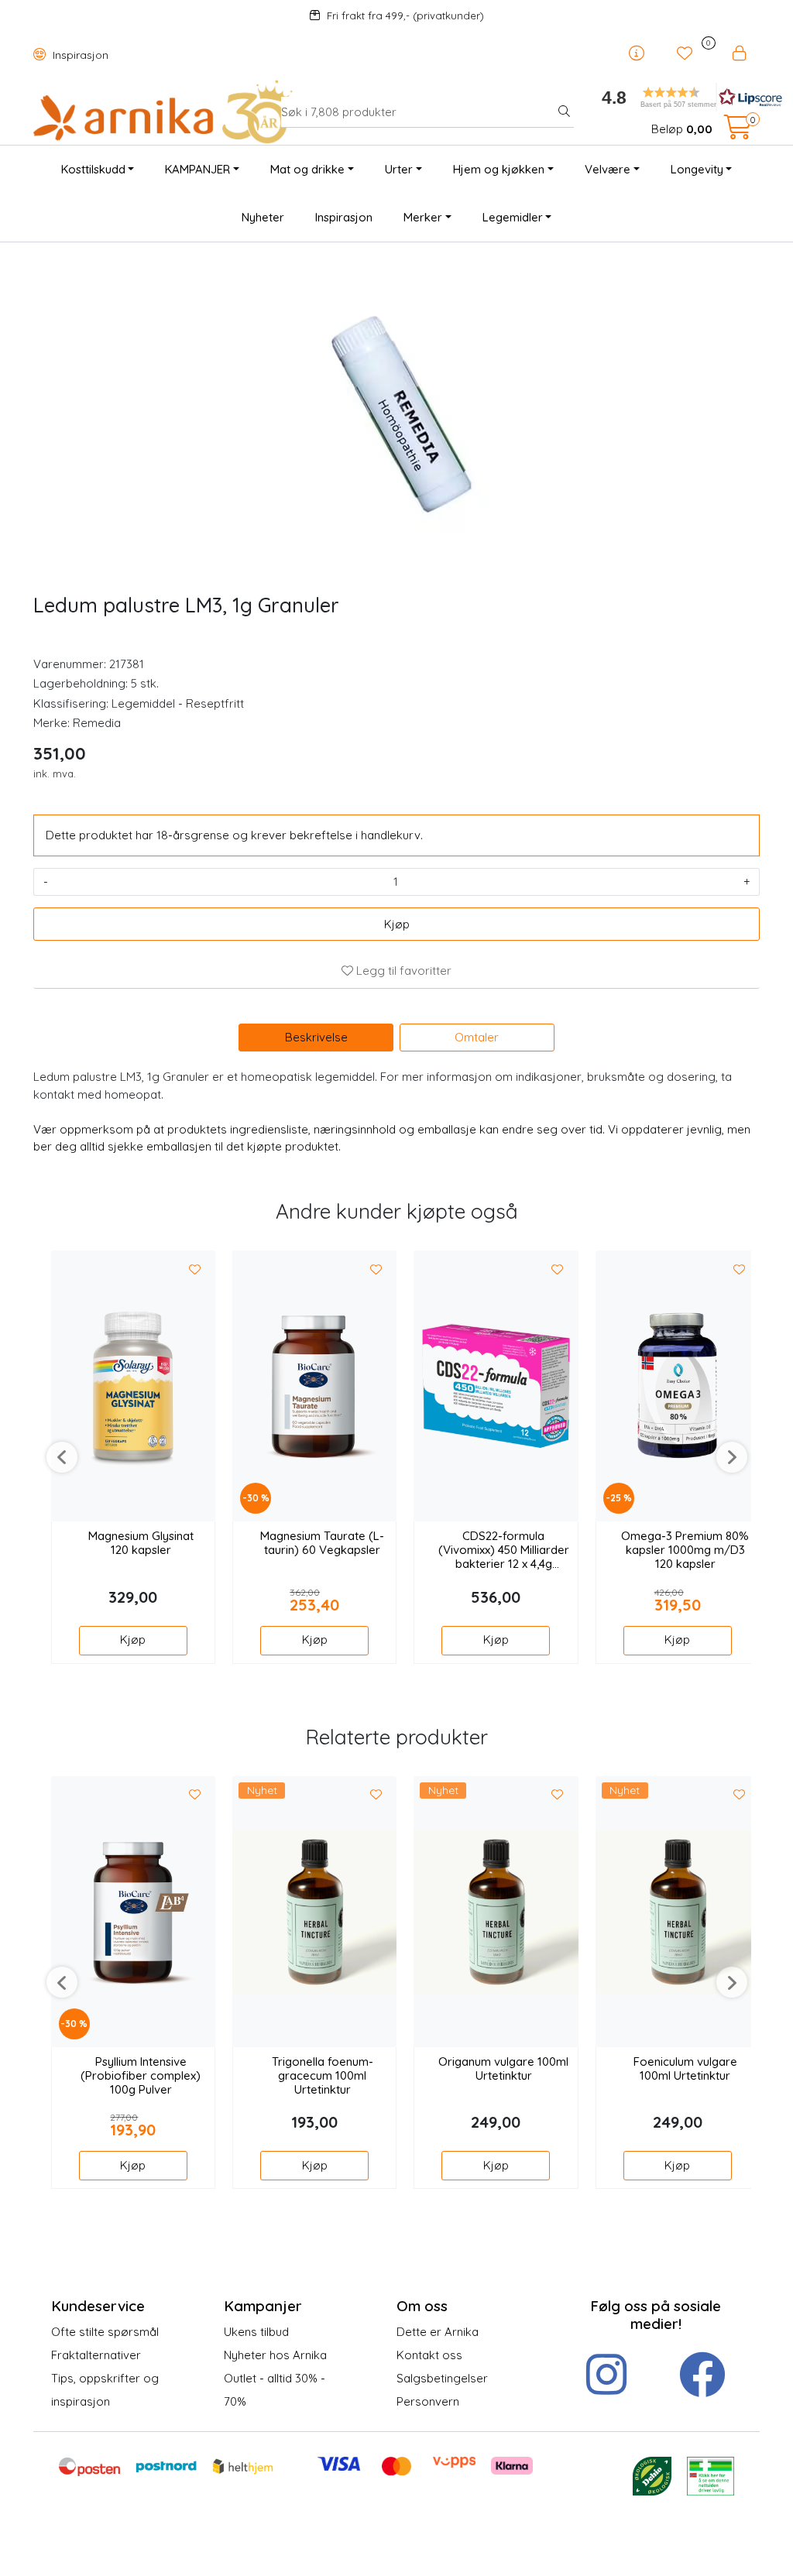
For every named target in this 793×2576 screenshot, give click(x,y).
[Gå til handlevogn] (738, 132)
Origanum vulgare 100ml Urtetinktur (503, 2069)
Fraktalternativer (96, 2355)
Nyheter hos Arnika (275, 2355)
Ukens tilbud (256, 2332)
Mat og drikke (307, 169)
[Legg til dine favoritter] (195, 1270)
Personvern (428, 2401)
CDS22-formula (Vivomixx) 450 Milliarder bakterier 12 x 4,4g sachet (504, 1550)
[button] (675, 97)
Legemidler (513, 217)
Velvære (608, 169)
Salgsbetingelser (442, 2378)
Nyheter (263, 217)
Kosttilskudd (93, 169)
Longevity (697, 169)
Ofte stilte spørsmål (105, 2332)
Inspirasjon (79, 55)
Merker (423, 217)
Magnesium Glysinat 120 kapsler (141, 1543)
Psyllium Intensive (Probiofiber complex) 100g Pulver (141, 2076)
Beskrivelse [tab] (316, 1037)
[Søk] (564, 112)
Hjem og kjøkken (499, 169)
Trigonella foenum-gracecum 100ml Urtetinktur (323, 2076)
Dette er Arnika (438, 2332)
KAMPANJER (197, 169)
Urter (399, 169)
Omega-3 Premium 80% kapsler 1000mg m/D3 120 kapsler (685, 1550)
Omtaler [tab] (477, 1037)
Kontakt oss (429, 2355)
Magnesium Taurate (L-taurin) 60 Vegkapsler (322, 1543)
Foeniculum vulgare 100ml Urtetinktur (685, 2069)
